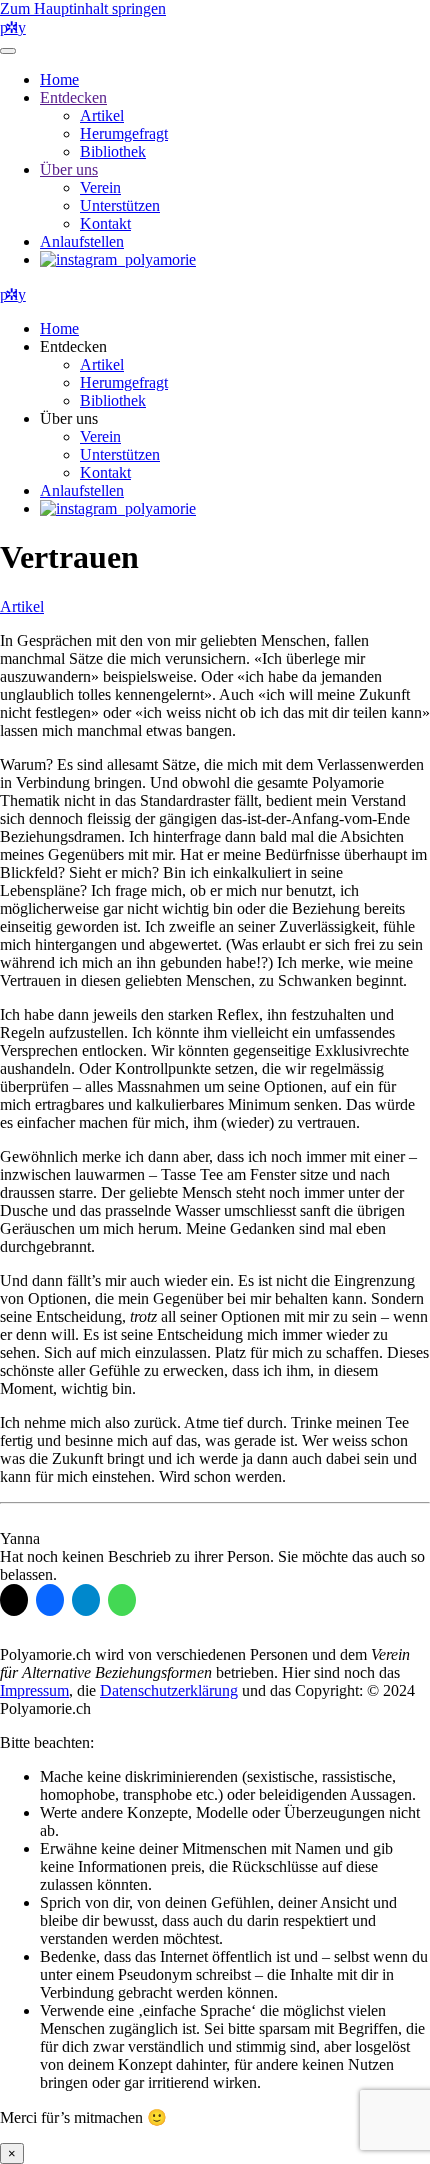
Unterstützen (120, 205)
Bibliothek (113, 151)
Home (59, 79)
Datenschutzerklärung (169, 1690)
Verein (100, 187)
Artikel (102, 115)
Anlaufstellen (82, 241)
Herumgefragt (124, 133)
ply (13, 27)
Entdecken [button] (73, 346)
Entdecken (73, 97)
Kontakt (105, 223)
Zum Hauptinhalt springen (83, 8)
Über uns (69, 169)
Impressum (34, 1690)
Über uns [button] (69, 418)
